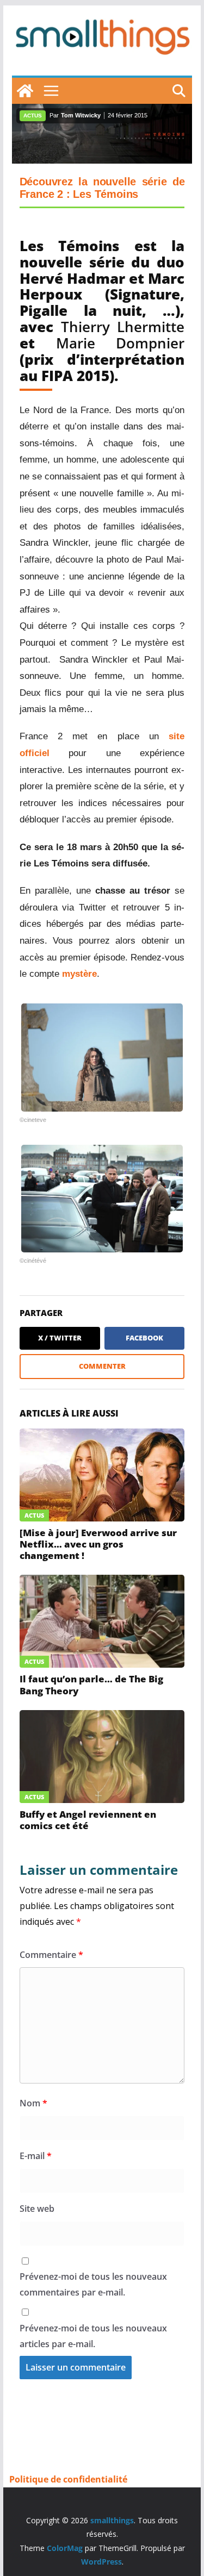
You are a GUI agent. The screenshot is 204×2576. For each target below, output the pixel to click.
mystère (79, 974)
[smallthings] (25, 91)
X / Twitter (60, 1338)
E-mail (36, 2156)
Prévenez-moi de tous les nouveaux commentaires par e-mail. (93, 2284)
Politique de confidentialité (68, 2479)
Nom (33, 2103)
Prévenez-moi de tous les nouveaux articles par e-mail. (93, 2336)
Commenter (102, 1366)
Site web (37, 2209)
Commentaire (51, 1955)
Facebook (144, 1338)
